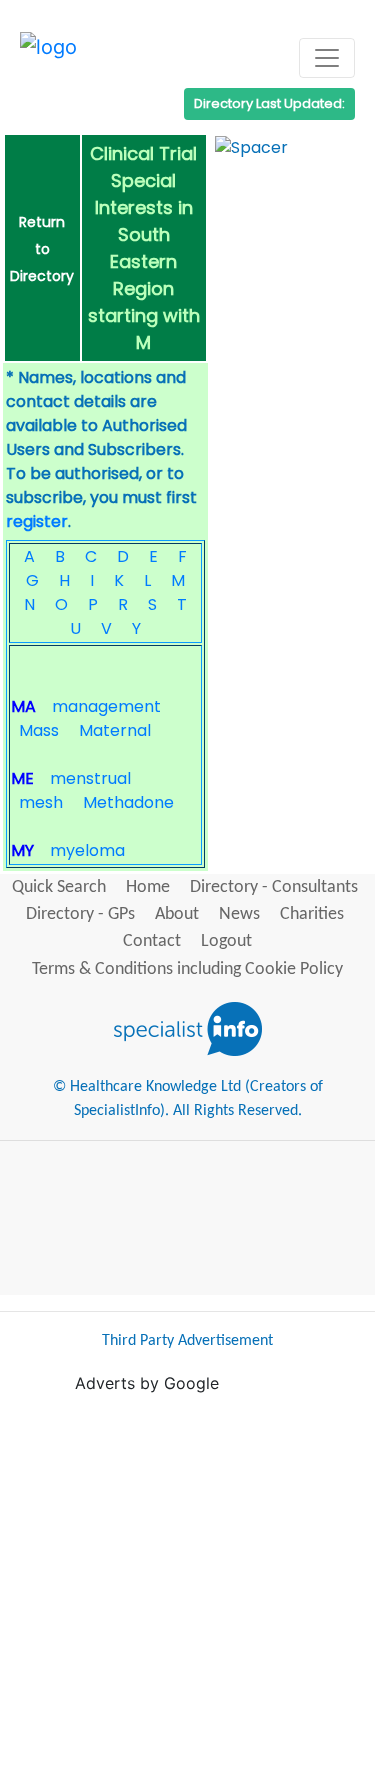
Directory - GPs (80, 914)
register (37, 521)
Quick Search (59, 887)
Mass (39, 730)
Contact (152, 941)
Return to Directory (42, 249)
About (177, 914)
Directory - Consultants (274, 887)
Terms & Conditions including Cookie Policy (187, 969)
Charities (312, 914)
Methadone (128, 802)
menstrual (90, 778)
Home (148, 887)
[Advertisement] (187, 1582)
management (106, 706)
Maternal (115, 730)
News (239, 914)
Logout (226, 941)
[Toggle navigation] (327, 58)
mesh (41, 802)
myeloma (87, 850)
